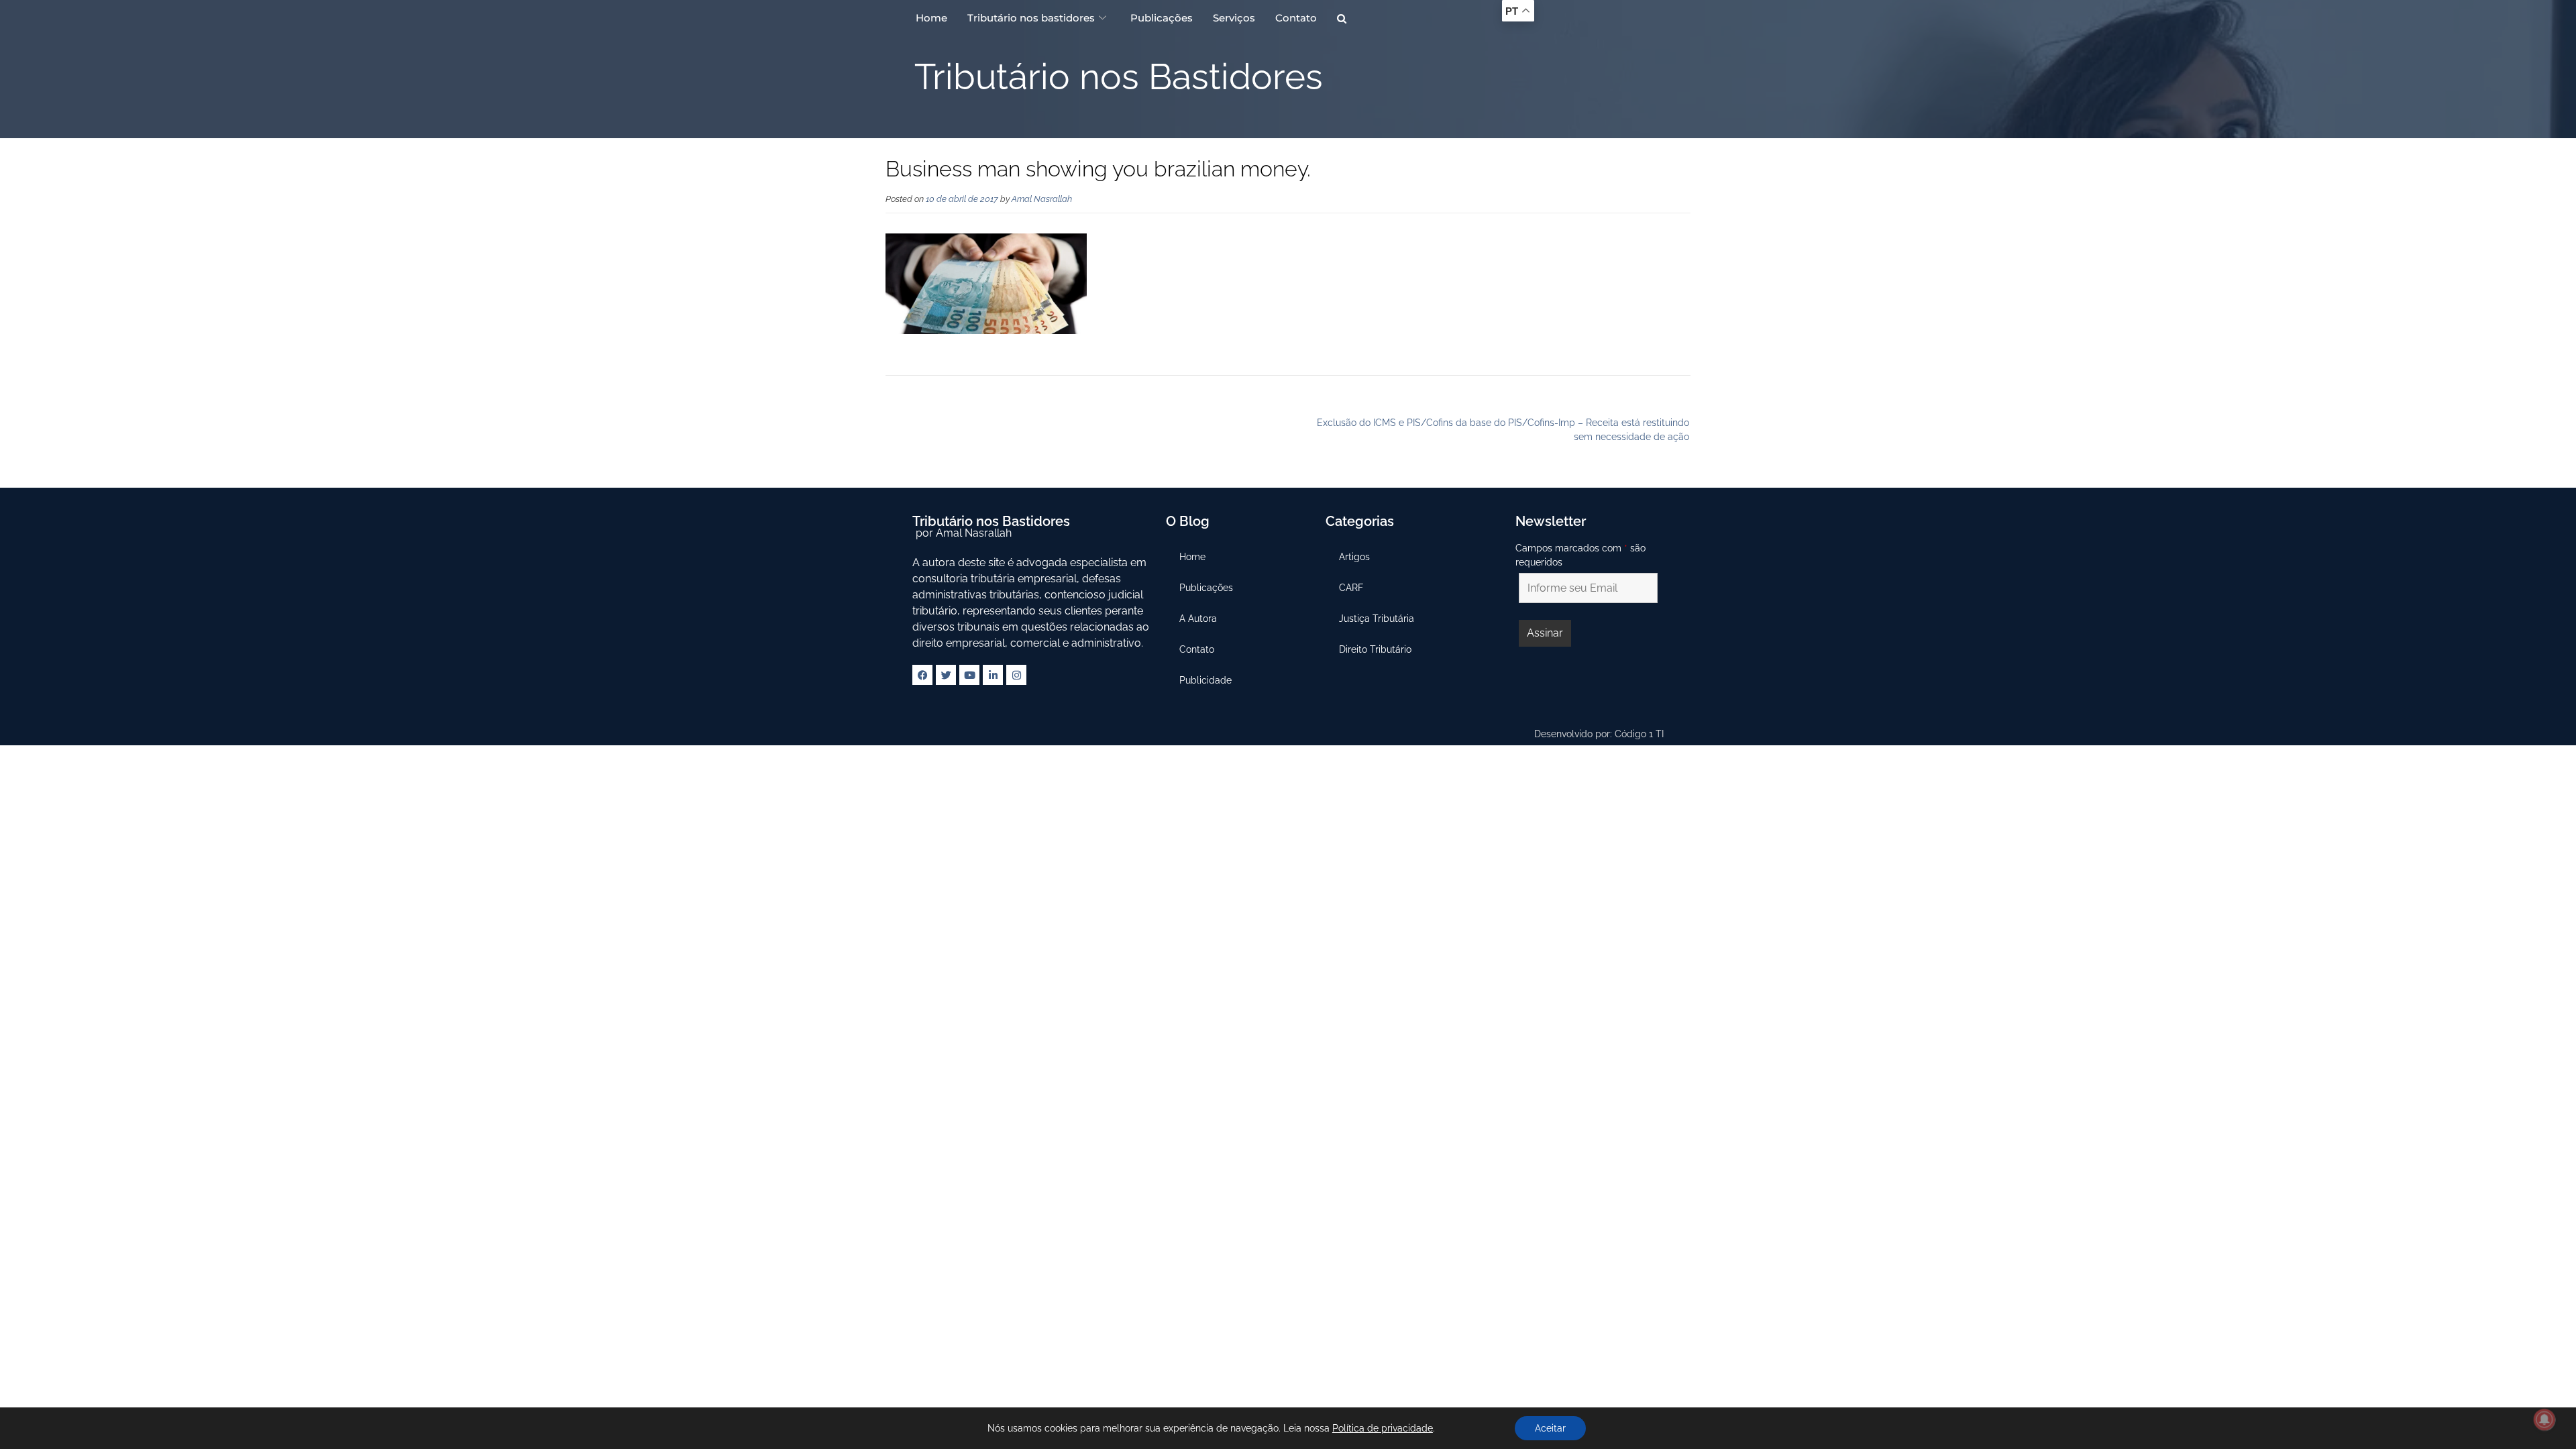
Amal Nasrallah (1042, 199)
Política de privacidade (1383, 1428)
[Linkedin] (993, 675)
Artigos (1354, 557)
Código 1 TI (1639, 734)
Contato (1296, 18)
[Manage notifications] (2544, 1419)
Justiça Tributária (1377, 619)
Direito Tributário (1375, 649)
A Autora (1198, 619)
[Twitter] (946, 675)
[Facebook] (922, 675)
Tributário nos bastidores (1031, 18)
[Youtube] (969, 675)
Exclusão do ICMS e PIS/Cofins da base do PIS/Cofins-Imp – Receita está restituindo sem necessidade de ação (1503, 430)
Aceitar (1550, 1428)
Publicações (1162, 18)
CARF (1351, 588)
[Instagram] (1016, 675)
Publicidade (1205, 680)
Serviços (1234, 18)
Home (931, 18)
